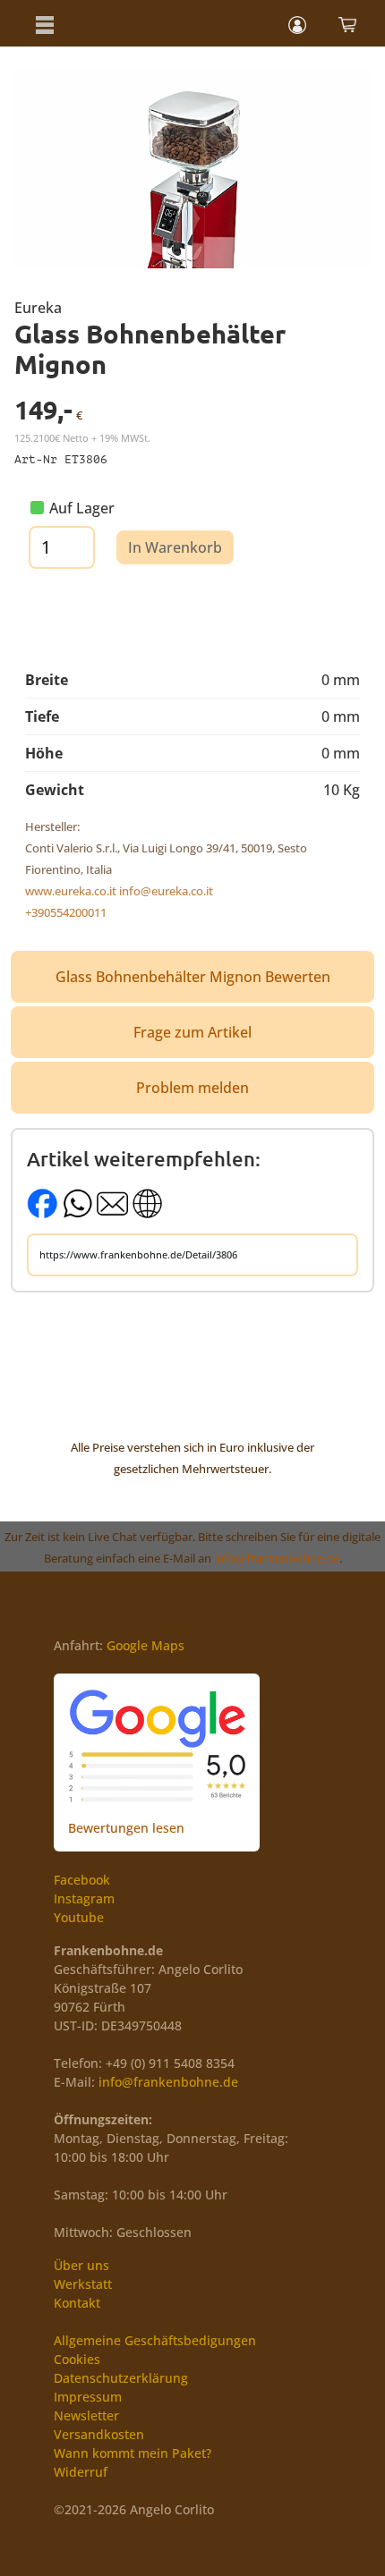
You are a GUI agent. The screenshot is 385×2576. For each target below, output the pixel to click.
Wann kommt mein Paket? (133, 2453)
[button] (45, 23)
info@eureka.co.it (166, 891)
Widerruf (81, 2472)
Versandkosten (99, 2434)
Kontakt (77, 2303)
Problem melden (192, 1088)
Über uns (81, 2265)
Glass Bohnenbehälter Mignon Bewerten (193, 977)
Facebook (82, 1880)
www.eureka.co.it (71, 891)
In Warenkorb (175, 547)
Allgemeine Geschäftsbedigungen (155, 2340)
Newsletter (86, 2415)
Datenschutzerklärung (121, 2378)
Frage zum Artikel (192, 1032)
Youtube (79, 1917)
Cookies (77, 2359)
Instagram (84, 1898)
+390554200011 (66, 912)
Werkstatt (83, 2284)
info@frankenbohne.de (277, 1558)
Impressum (88, 2397)
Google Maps (145, 1645)
